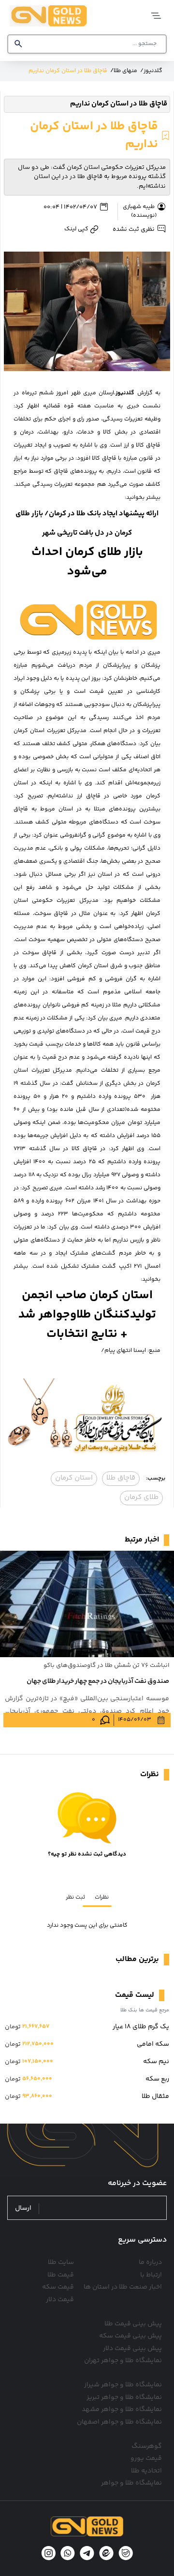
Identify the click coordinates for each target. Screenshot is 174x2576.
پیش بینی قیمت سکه (130, 2336)
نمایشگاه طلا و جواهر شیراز (123, 2385)
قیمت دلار (60, 2300)
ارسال (23, 2209)
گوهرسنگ (147, 2446)
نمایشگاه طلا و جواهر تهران (123, 2361)
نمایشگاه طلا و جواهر (131, 2483)
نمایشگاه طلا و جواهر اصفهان (119, 2422)
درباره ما (150, 2262)
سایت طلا (61, 2262)
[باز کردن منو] (153, 16)
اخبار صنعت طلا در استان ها (123, 2287)
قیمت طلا (61, 2275)
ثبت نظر (75, 1897)
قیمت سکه (58, 2287)
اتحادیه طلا (146, 2471)
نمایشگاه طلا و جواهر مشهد (122, 2410)
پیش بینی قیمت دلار (132, 2349)
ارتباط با (151, 2275)
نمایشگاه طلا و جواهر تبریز (124, 2397)
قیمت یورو (146, 2458)
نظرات (102, 1897)
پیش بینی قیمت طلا (133, 2324)
